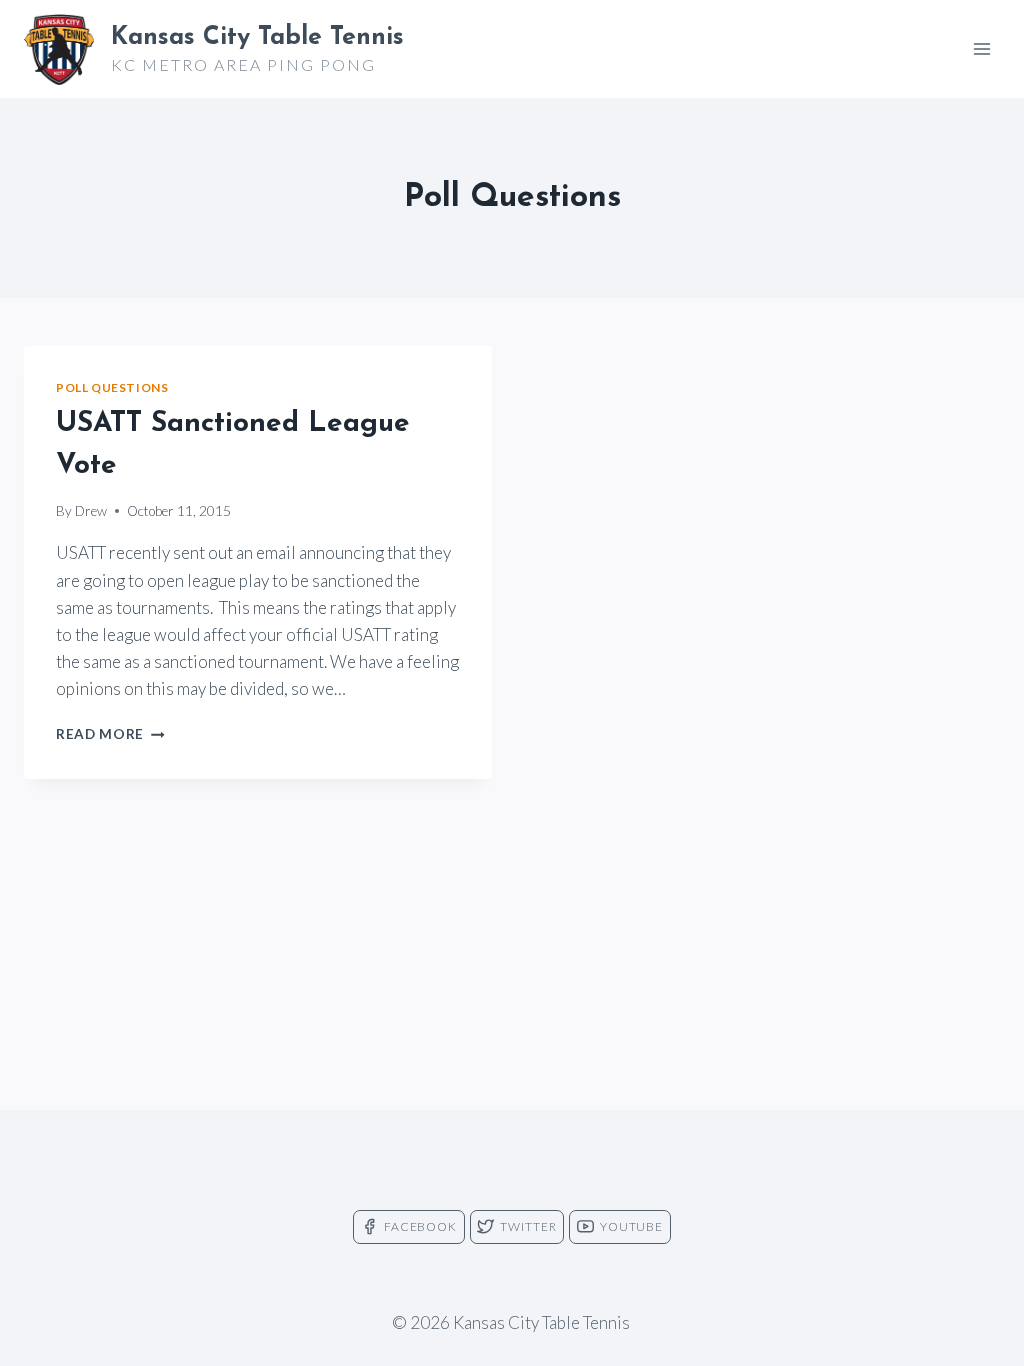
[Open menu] (981, 48)
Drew (91, 511)
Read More (110, 734)
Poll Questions (112, 387)
